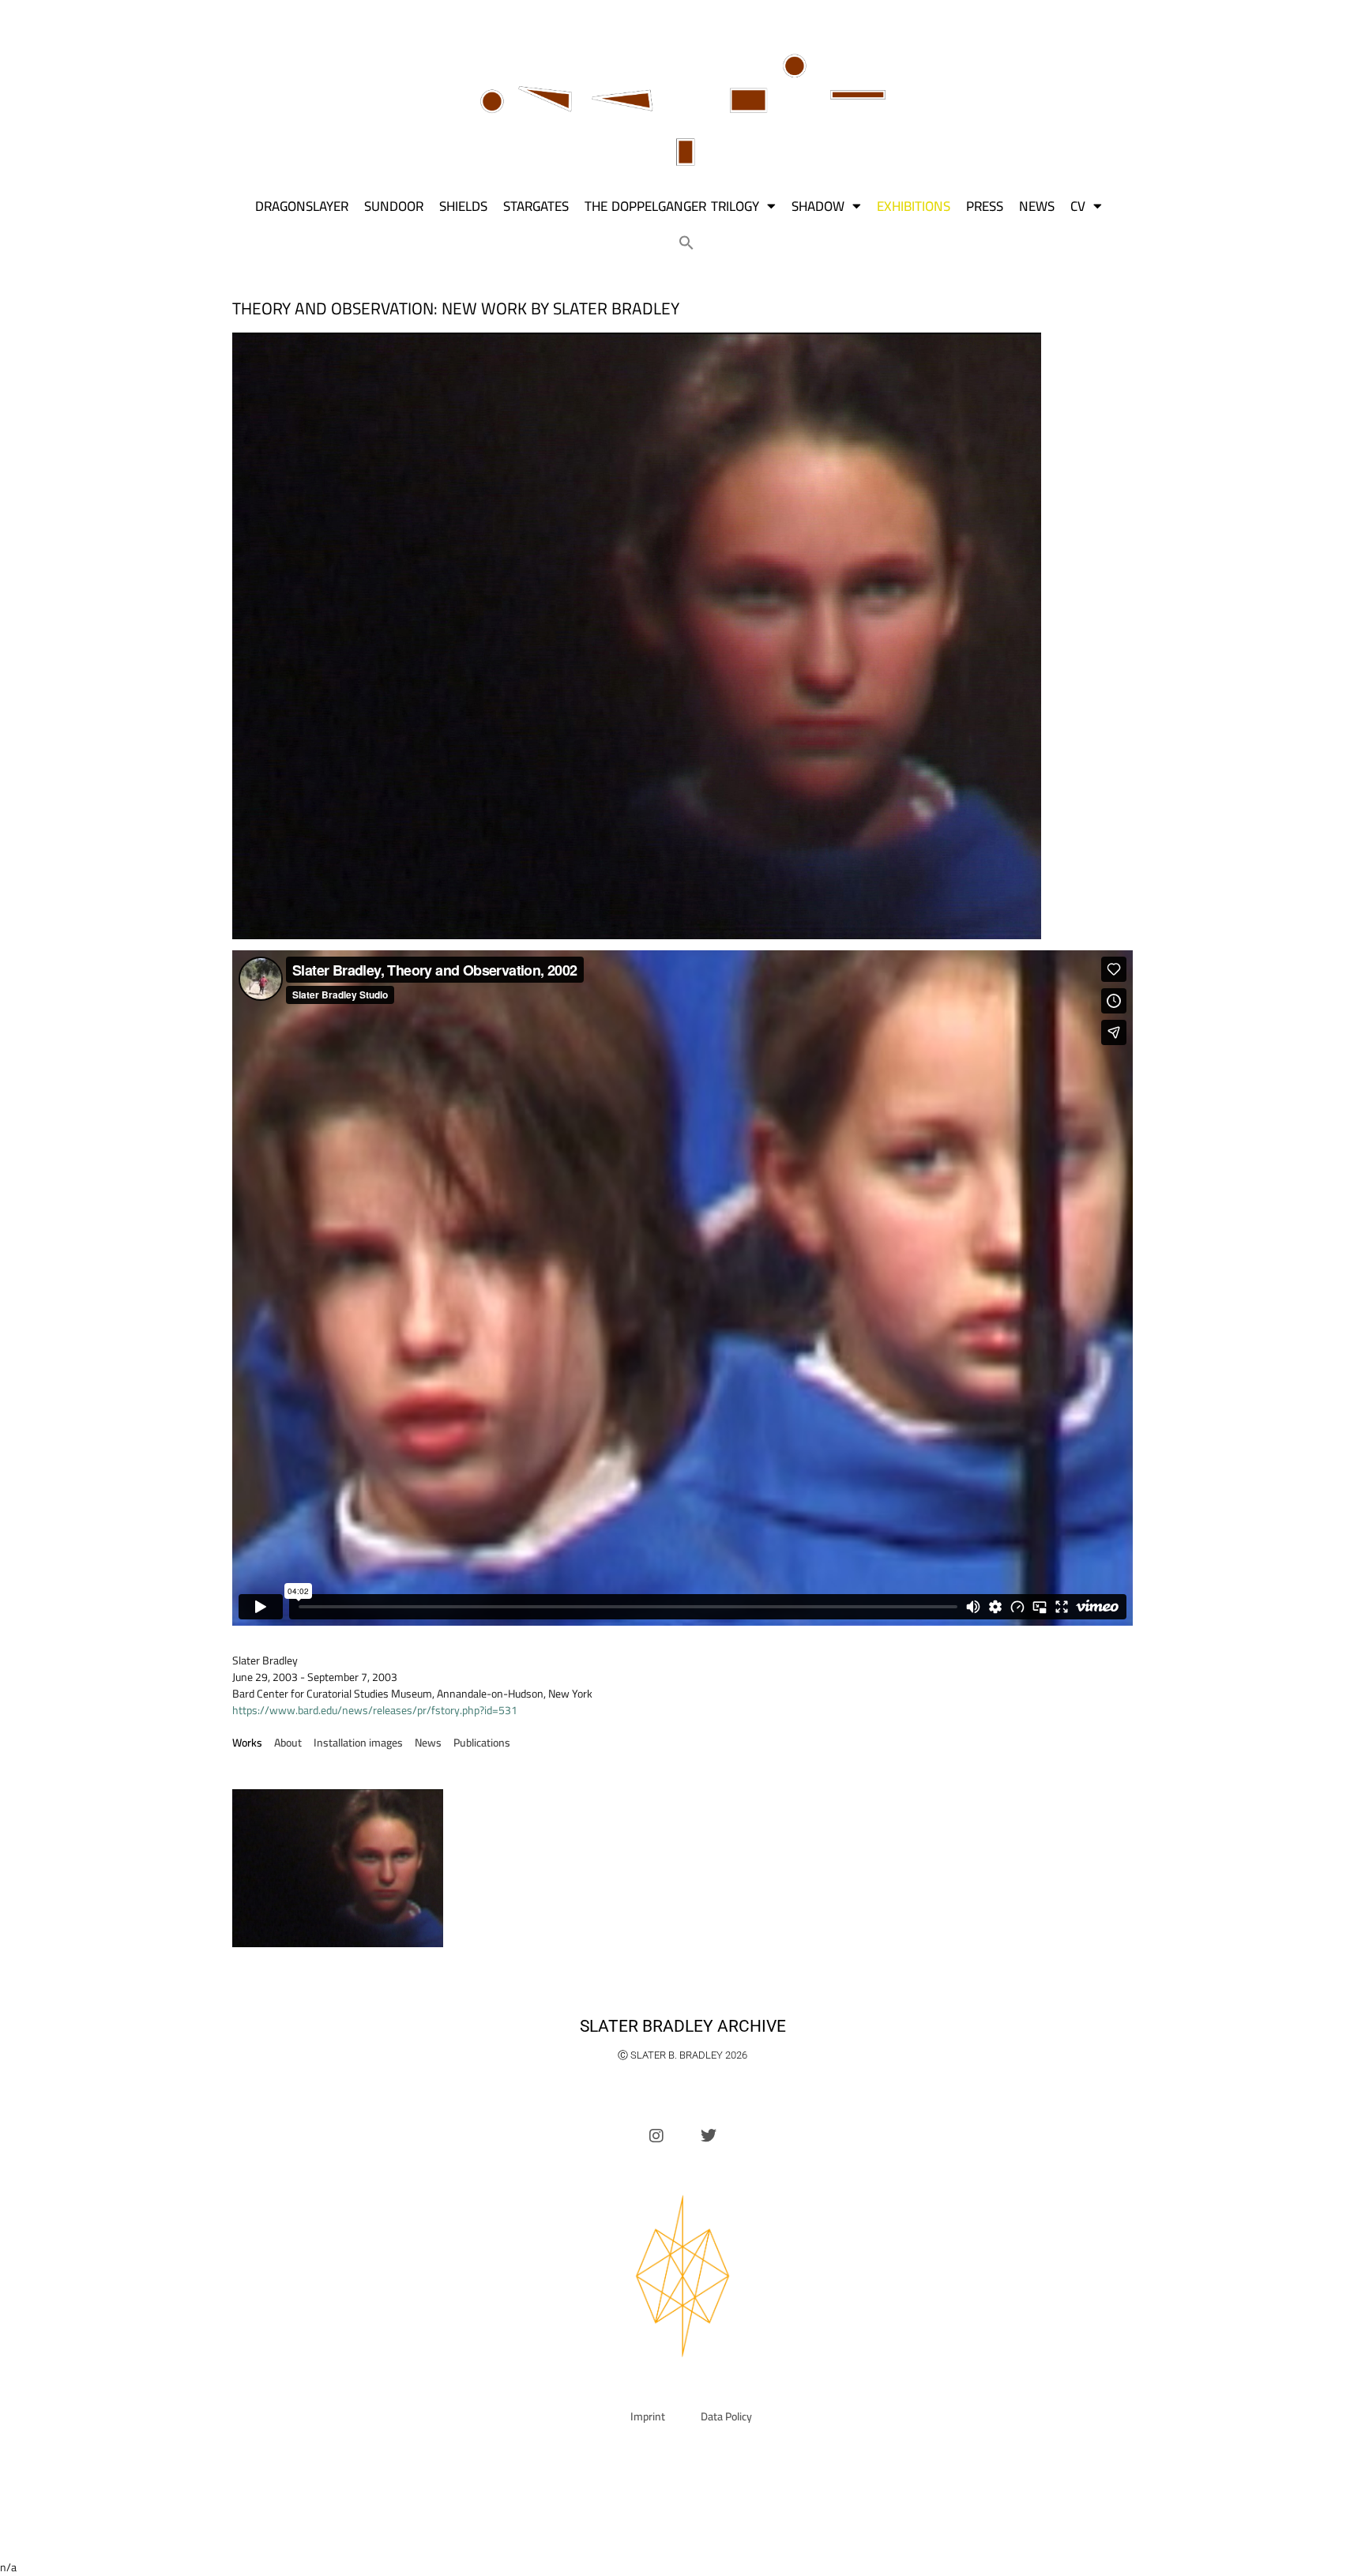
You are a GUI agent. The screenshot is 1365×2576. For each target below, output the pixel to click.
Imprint (648, 2416)
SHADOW (818, 206)
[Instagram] (656, 2136)
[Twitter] (709, 2136)
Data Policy (726, 2416)
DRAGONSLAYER (302, 206)
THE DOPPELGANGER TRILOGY (672, 206)
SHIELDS (463, 206)
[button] (686, 243)
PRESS (985, 206)
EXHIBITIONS (914, 206)
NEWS (1037, 206)
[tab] (247, 1743)
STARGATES (536, 206)
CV (1078, 206)
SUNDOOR (394, 206)
